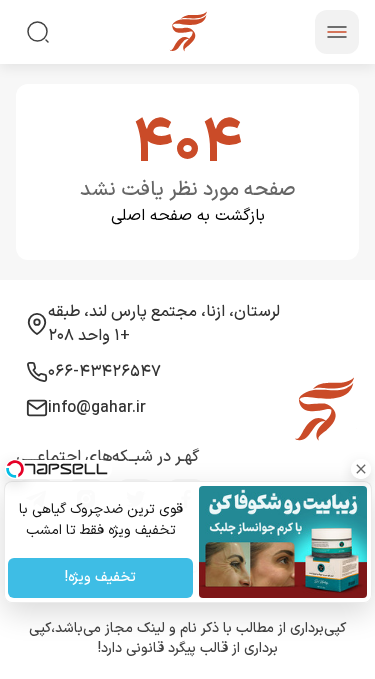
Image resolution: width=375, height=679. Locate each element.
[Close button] (360, 469)
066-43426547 (104, 372)
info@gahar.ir (97, 408)
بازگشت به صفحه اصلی (188, 216)
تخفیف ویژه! (100, 578)
